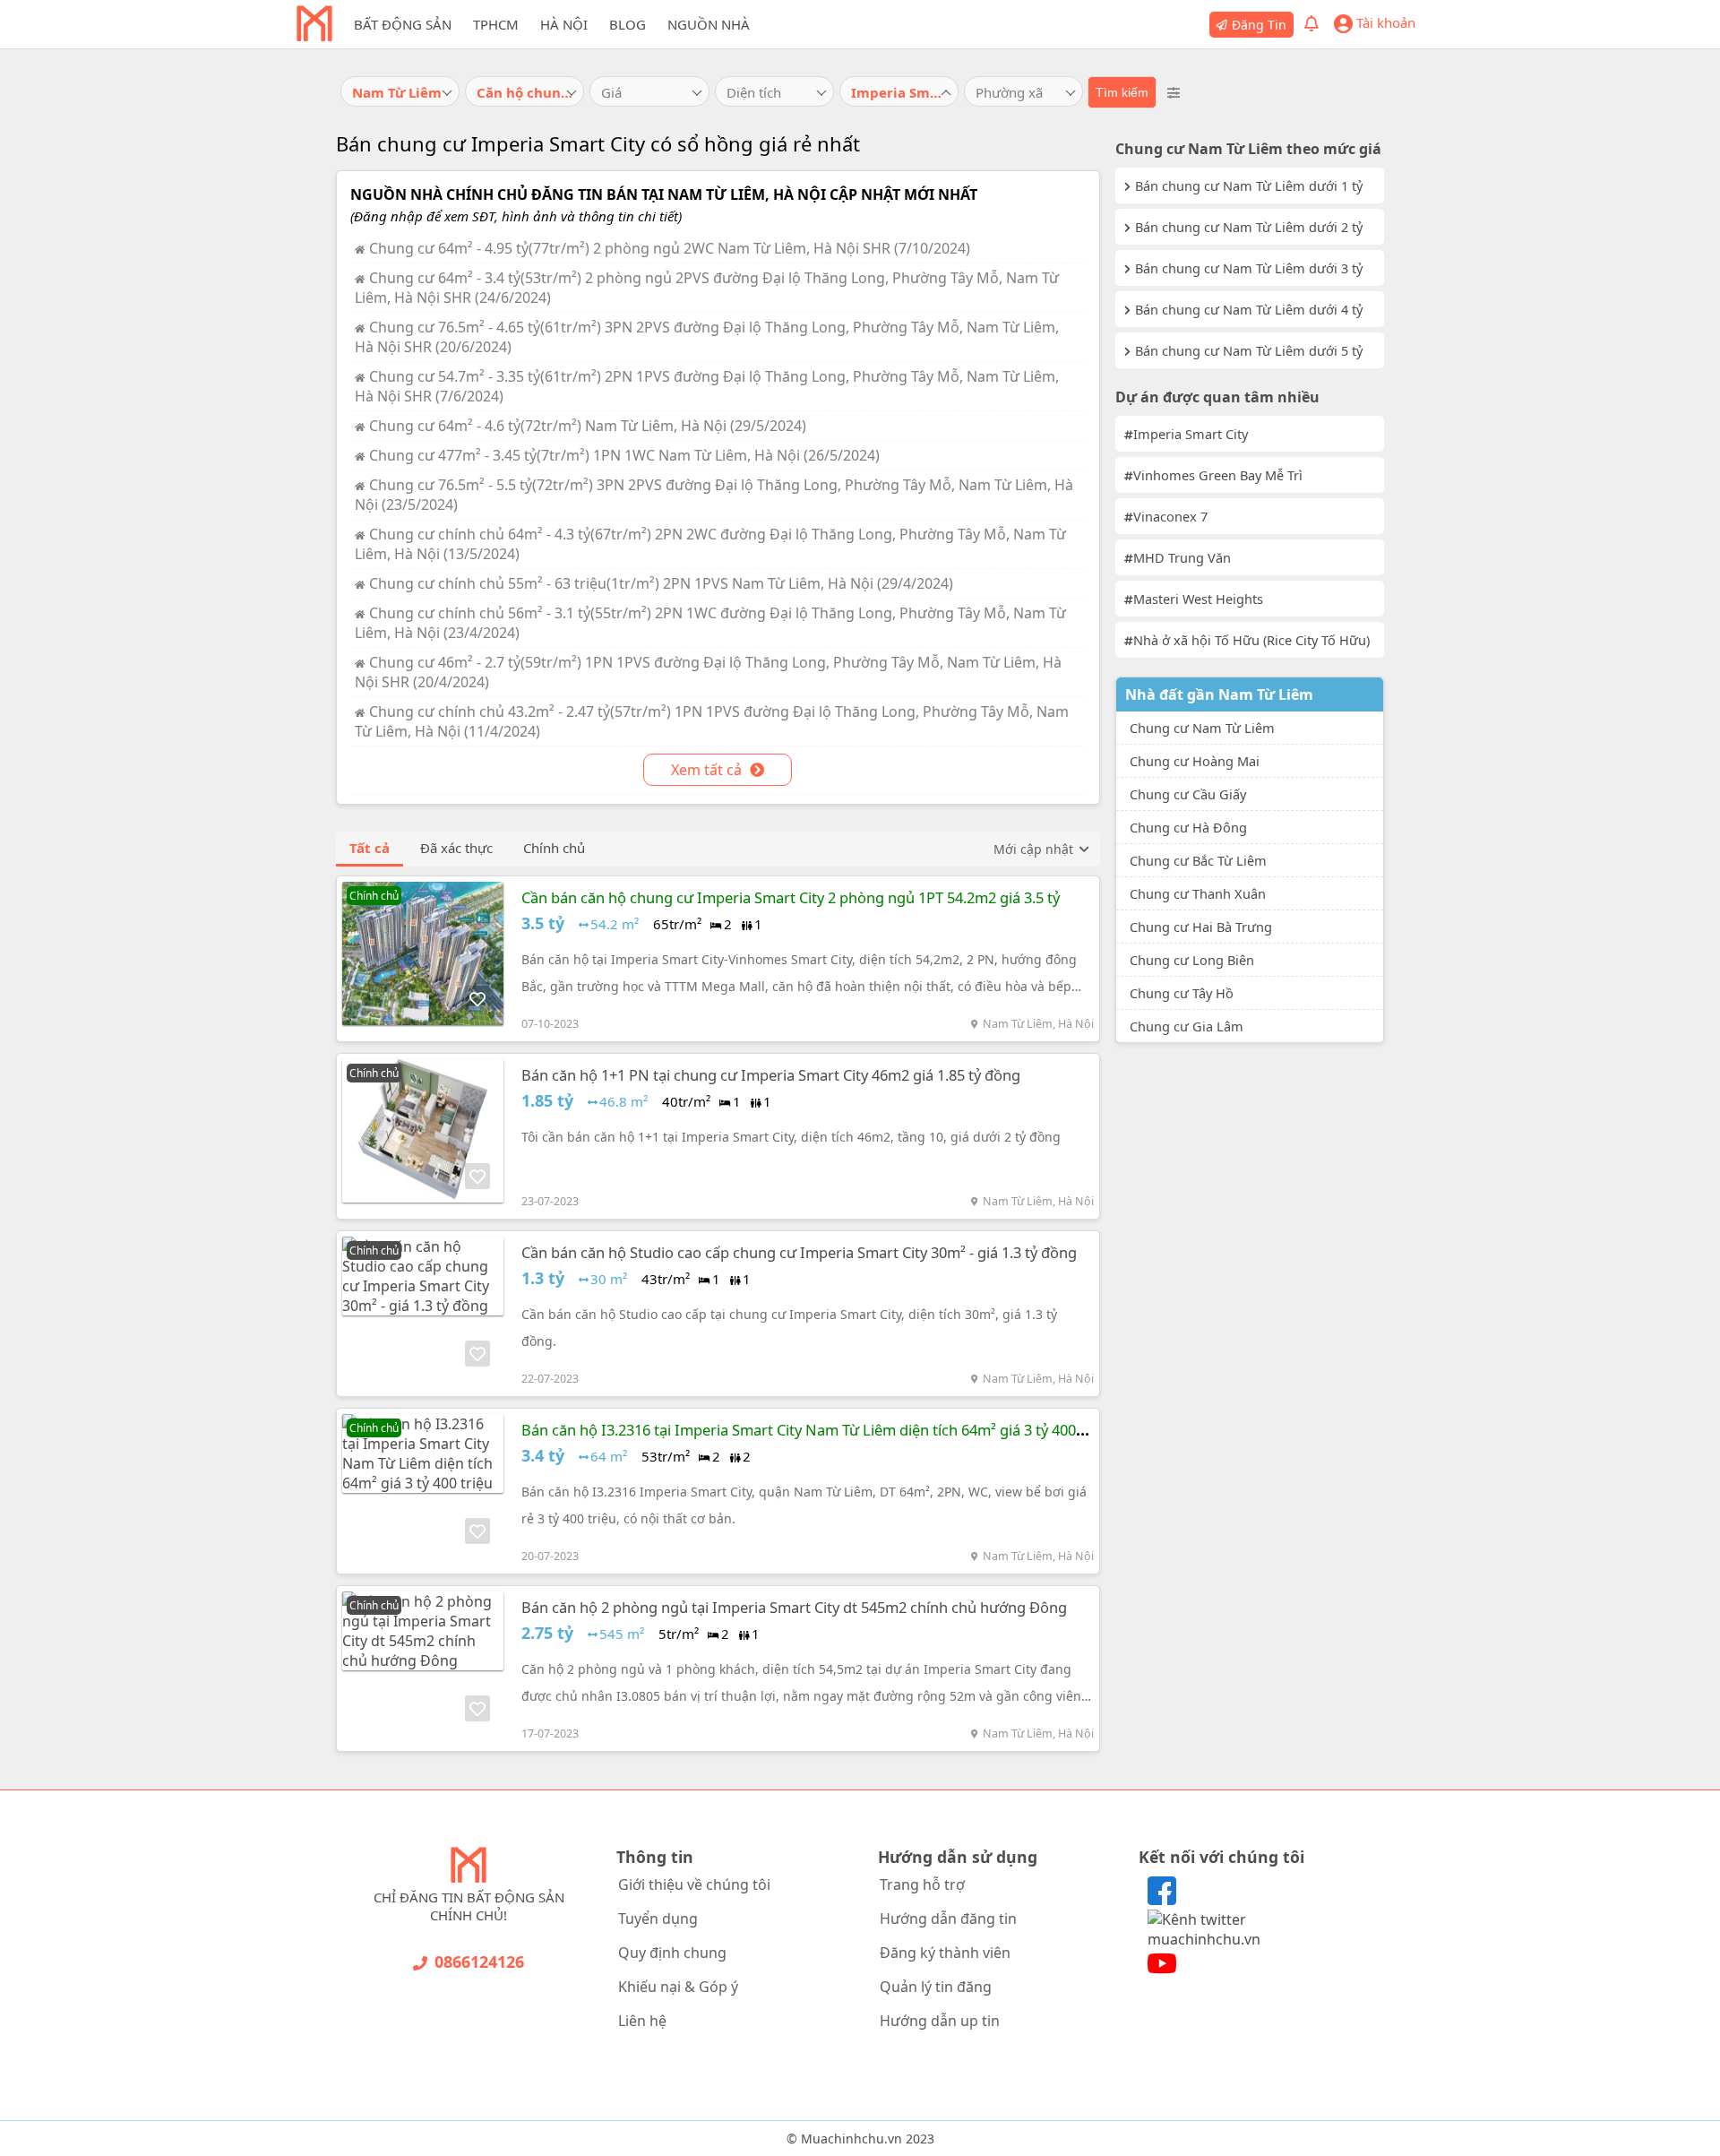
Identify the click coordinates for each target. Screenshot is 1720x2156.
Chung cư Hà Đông (1188, 827)
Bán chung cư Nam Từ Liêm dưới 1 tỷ (1249, 185)
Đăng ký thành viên (945, 1953)
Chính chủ (554, 848)
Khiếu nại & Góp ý (678, 1987)
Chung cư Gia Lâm (1187, 1026)
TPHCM (496, 24)
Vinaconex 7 (1170, 516)
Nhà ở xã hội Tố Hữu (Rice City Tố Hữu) (1251, 640)
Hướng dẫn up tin (940, 2021)
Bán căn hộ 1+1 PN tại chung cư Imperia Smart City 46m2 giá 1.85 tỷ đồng (771, 1075)
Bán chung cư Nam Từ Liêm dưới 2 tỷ (1249, 227)
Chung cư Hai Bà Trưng (1201, 927)
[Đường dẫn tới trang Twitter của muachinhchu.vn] (1251, 1939)
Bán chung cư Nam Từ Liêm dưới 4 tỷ (1249, 309)
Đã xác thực (456, 848)
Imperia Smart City (1191, 434)
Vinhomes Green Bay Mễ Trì (1218, 475)
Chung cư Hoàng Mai (1195, 761)
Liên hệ (642, 2021)
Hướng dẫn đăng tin (948, 1919)
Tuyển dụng (658, 1919)
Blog (628, 24)
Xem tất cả (708, 770)
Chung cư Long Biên (1192, 960)
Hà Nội (564, 24)
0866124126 (479, 1962)
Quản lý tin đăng (936, 1987)
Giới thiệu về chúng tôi (694, 1884)
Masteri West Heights (1198, 599)
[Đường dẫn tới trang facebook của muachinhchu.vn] (1162, 1900)
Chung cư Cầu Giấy (1188, 794)
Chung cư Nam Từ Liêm (1202, 728)
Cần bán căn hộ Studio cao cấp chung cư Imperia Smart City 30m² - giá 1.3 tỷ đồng (799, 1252)
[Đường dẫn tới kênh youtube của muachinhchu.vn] (1162, 1972)
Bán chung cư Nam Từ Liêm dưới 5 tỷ (1249, 350)
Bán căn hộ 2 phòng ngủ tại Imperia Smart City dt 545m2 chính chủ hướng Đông (794, 1607)
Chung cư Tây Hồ (1182, 993)
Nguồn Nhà (709, 24)
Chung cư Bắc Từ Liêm (1198, 860)
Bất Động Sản (403, 24)
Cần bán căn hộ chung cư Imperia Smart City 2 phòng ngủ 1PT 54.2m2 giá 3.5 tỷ (791, 897)
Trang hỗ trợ (922, 1884)
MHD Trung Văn (1182, 557)
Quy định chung (672, 1953)
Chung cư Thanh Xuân (1198, 893)
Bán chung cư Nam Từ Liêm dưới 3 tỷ (1249, 268)
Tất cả (370, 848)
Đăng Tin (1259, 25)
